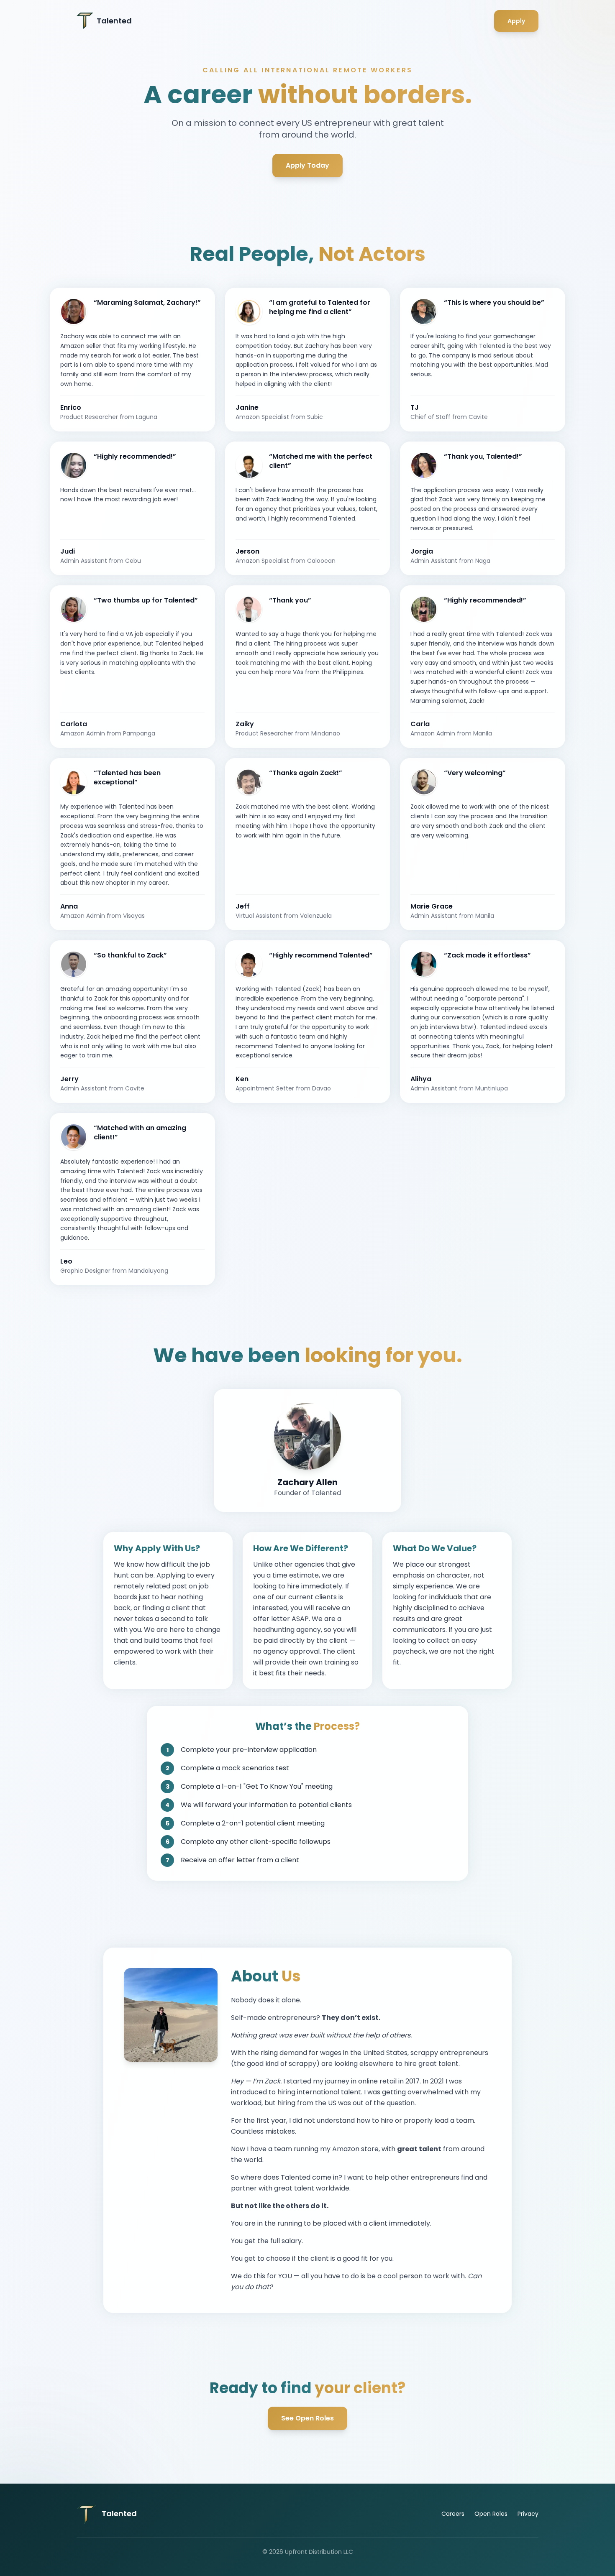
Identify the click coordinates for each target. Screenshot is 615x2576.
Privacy (528, 2514)
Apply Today (307, 165)
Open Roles (491, 2514)
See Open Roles (307, 2418)
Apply (516, 21)
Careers (453, 2514)
